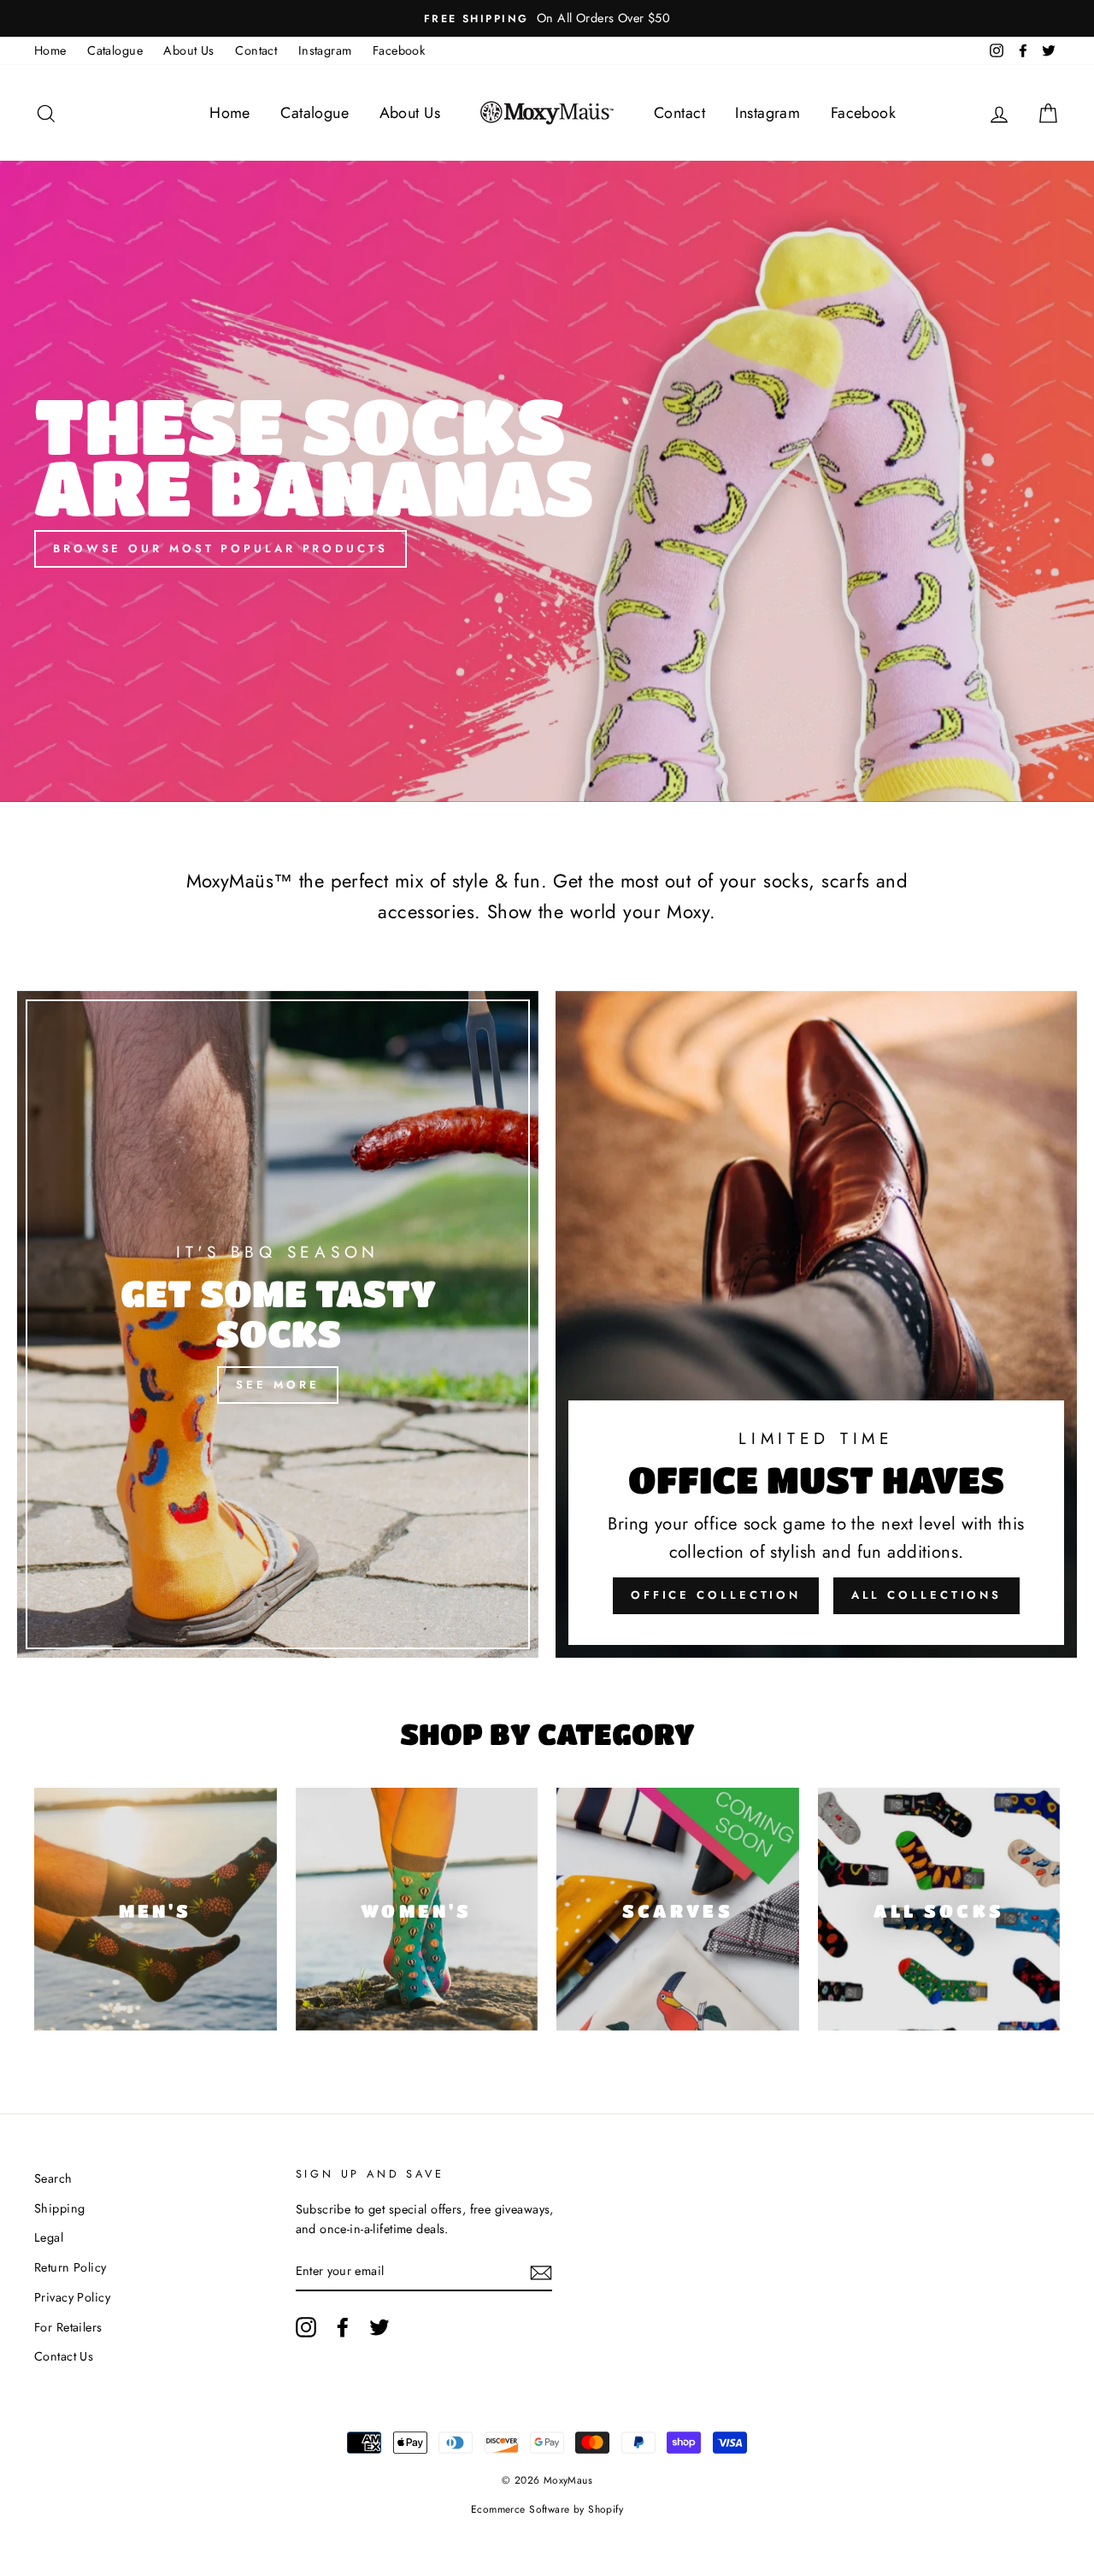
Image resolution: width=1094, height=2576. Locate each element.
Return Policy (71, 2267)
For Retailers (68, 2327)
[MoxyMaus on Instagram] (306, 2328)
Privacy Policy (72, 2297)
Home (50, 50)
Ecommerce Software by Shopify (547, 2509)
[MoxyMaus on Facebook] (343, 2328)
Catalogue (115, 50)
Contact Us (64, 2356)
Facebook (399, 50)
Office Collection (716, 1595)
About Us (188, 50)
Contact (256, 50)
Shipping (59, 2208)
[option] (547, 18)
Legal (49, 2237)
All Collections (927, 1595)
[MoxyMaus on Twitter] (379, 2328)
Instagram (325, 50)
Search (53, 2178)
